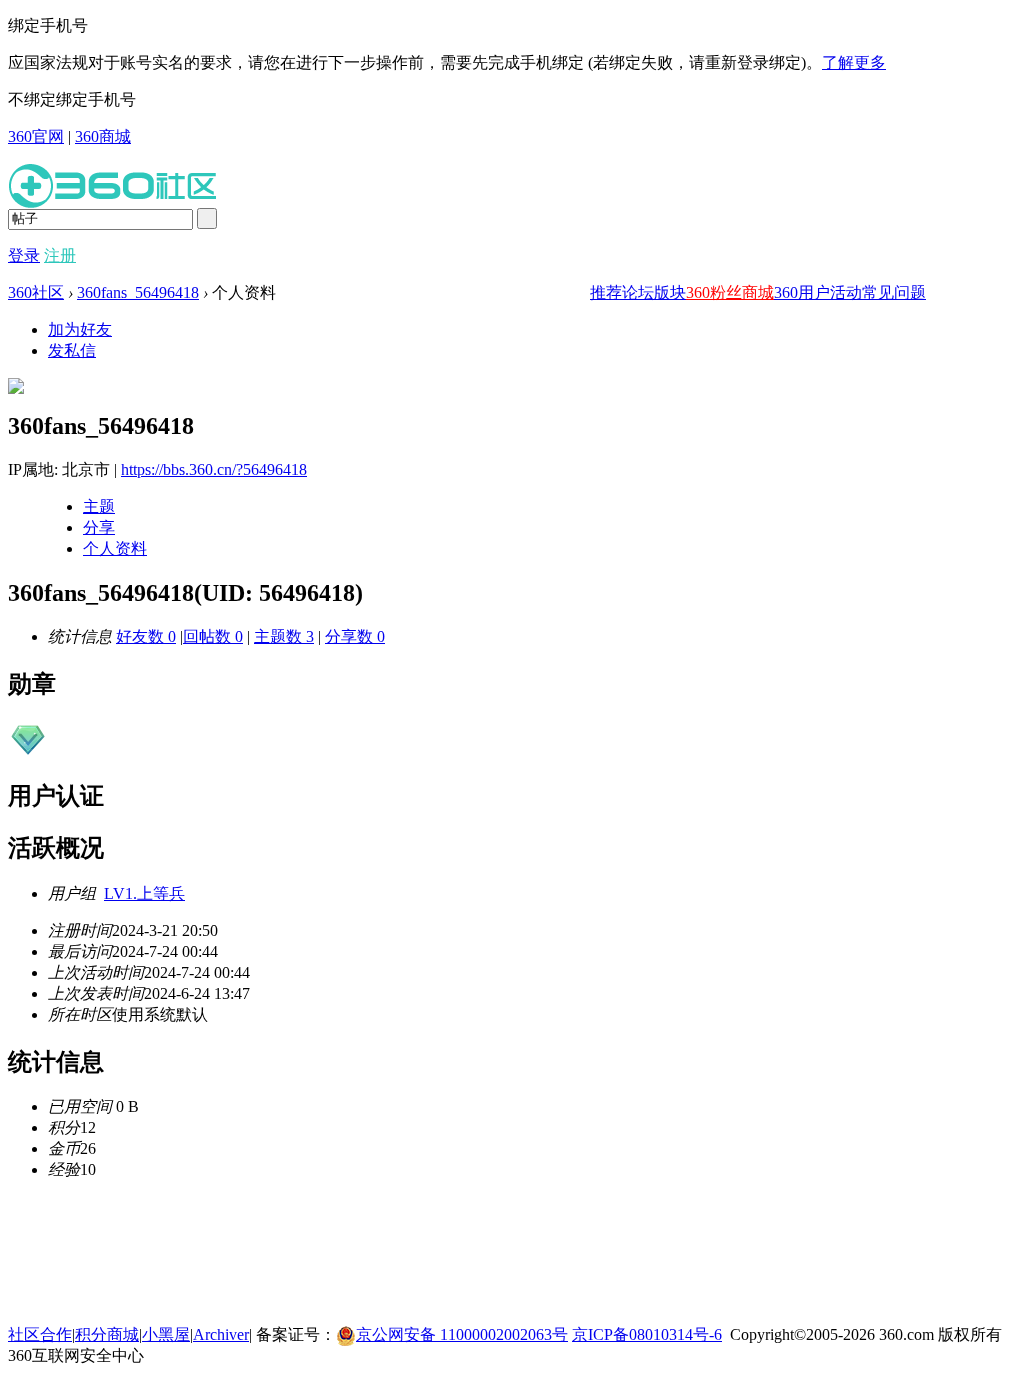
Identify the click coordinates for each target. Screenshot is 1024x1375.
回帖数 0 (213, 636)
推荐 (606, 292)
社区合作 (40, 1334)
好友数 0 (146, 636)
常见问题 (894, 292)
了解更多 (854, 62)
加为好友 (80, 329)
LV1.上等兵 (144, 893)
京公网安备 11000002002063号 (462, 1334)
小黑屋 (166, 1334)
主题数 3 (284, 636)
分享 (99, 527)
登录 (24, 255)
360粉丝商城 (730, 292)
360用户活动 (818, 292)
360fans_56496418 (138, 292)
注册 (60, 255)
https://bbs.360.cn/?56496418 (214, 469)
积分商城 (107, 1334)
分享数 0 (355, 636)
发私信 (72, 350)
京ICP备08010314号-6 (647, 1334)
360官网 (36, 136)
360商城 (103, 136)
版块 (670, 292)
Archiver (221, 1334)
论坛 (638, 292)
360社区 (36, 292)
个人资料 (115, 548)
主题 (99, 506)
